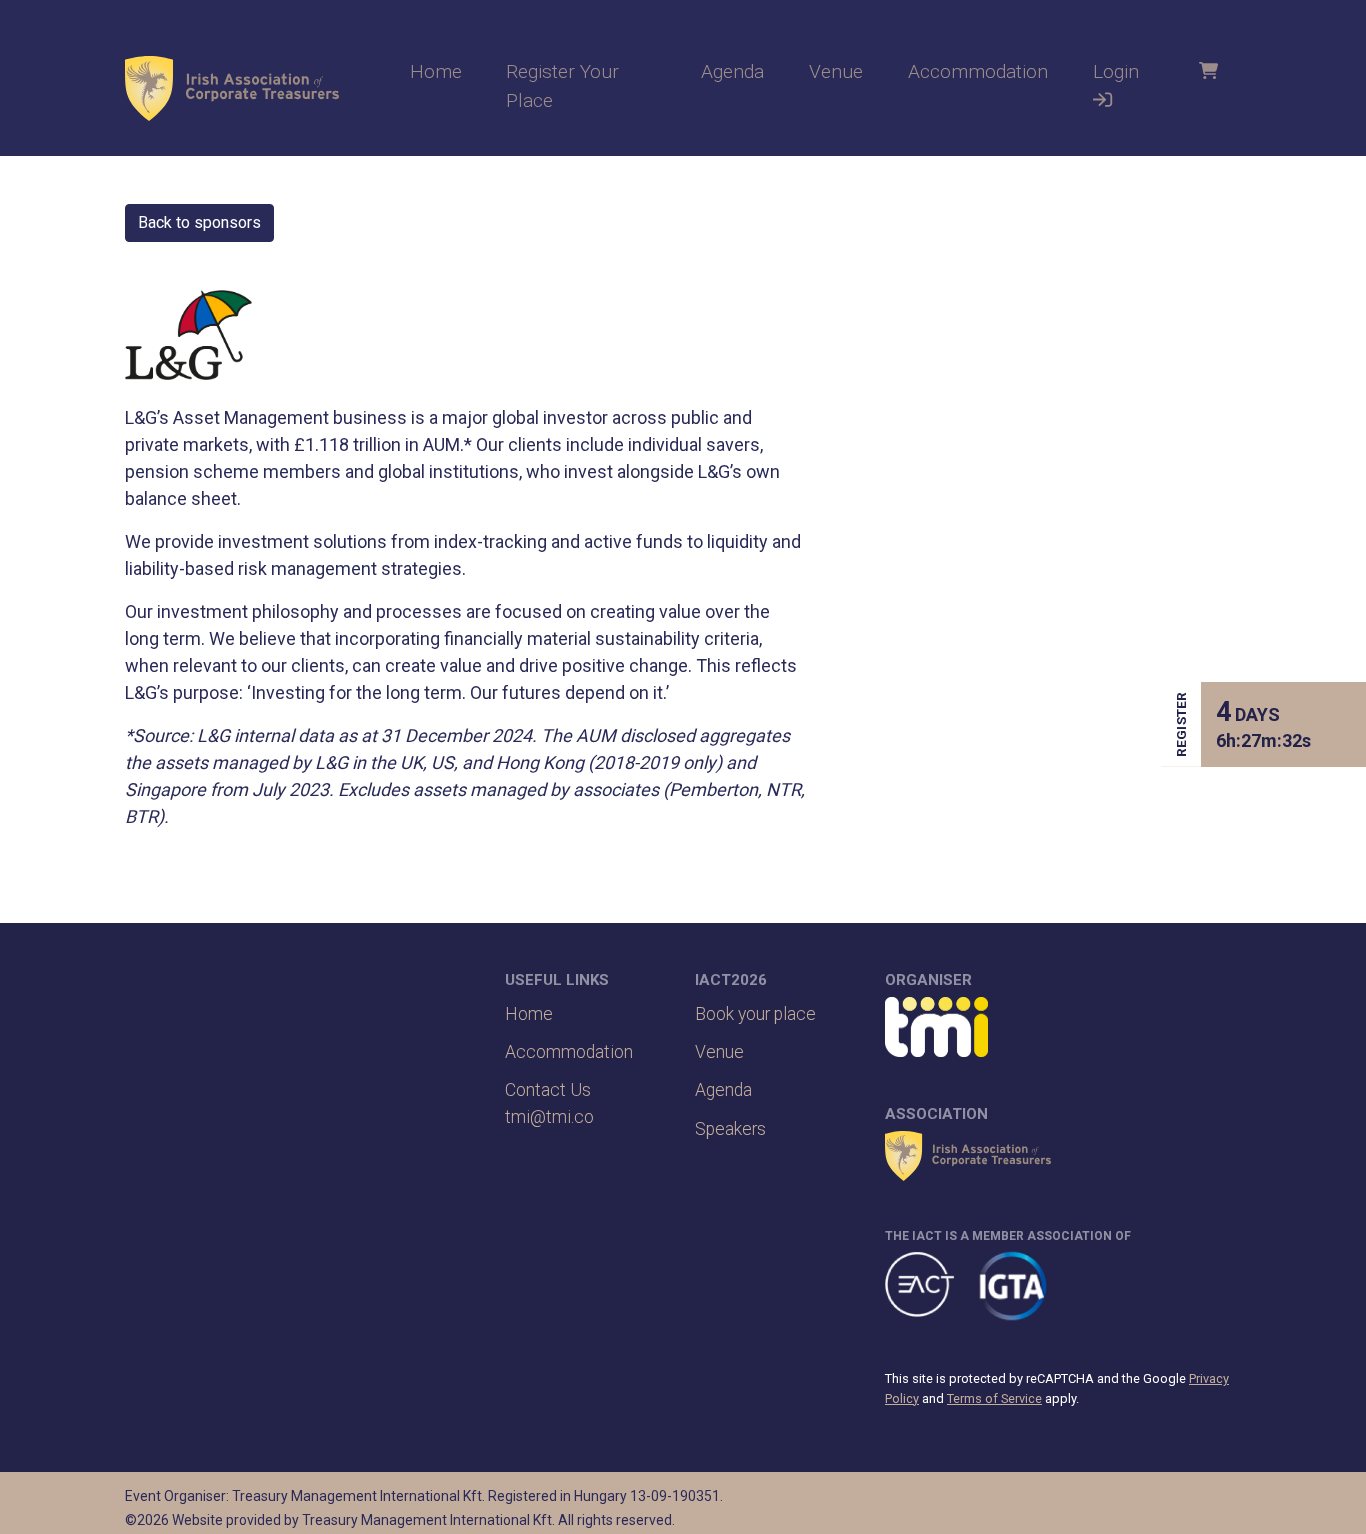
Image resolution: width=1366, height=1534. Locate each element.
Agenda (732, 71)
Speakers (730, 1129)
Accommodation (978, 71)
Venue (836, 71)
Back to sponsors (199, 222)
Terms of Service (994, 1398)
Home (436, 71)
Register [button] (1181, 724)
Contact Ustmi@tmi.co (549, 1103)
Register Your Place (562, 86)
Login (1116, 71)
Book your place (755, 1014)
